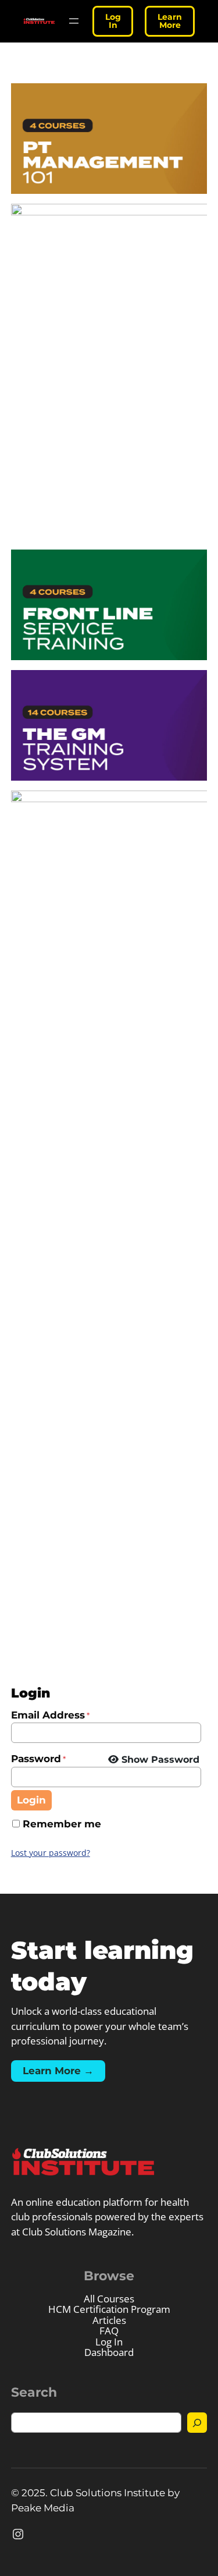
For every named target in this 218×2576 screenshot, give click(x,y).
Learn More (170, 21)
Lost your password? (51, 1853)
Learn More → (58, 2071)
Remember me (62, 1824)
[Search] (197, 2423)
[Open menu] (74, 21)
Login (31, 1800)
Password (38, 1759)
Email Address (50, 1715)
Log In (113, 21)
